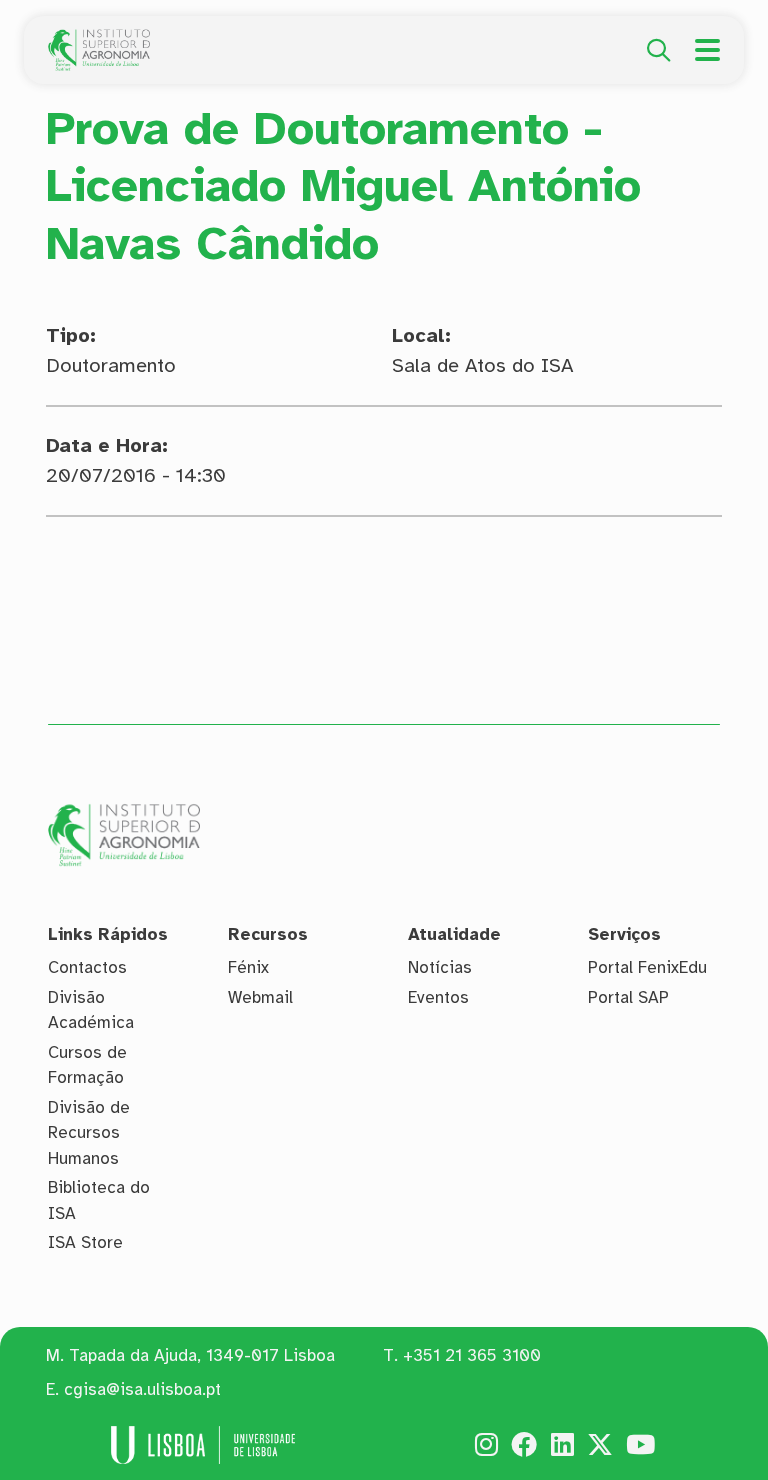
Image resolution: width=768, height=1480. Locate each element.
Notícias (440, 967)
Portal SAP (628, 997)
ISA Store (85, 1242)
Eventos (438, 997)
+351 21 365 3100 (472, 1355)
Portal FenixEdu (647, 967)
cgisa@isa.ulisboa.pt (142, 1389)
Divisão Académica (91, 1010)
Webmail (260, 997)
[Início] (99, 40)
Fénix (248, 967)
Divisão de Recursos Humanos (89, 1133)
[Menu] (707, 50)
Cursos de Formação (87, 1065)
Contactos (87, 967)
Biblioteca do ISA (99, 1200)
